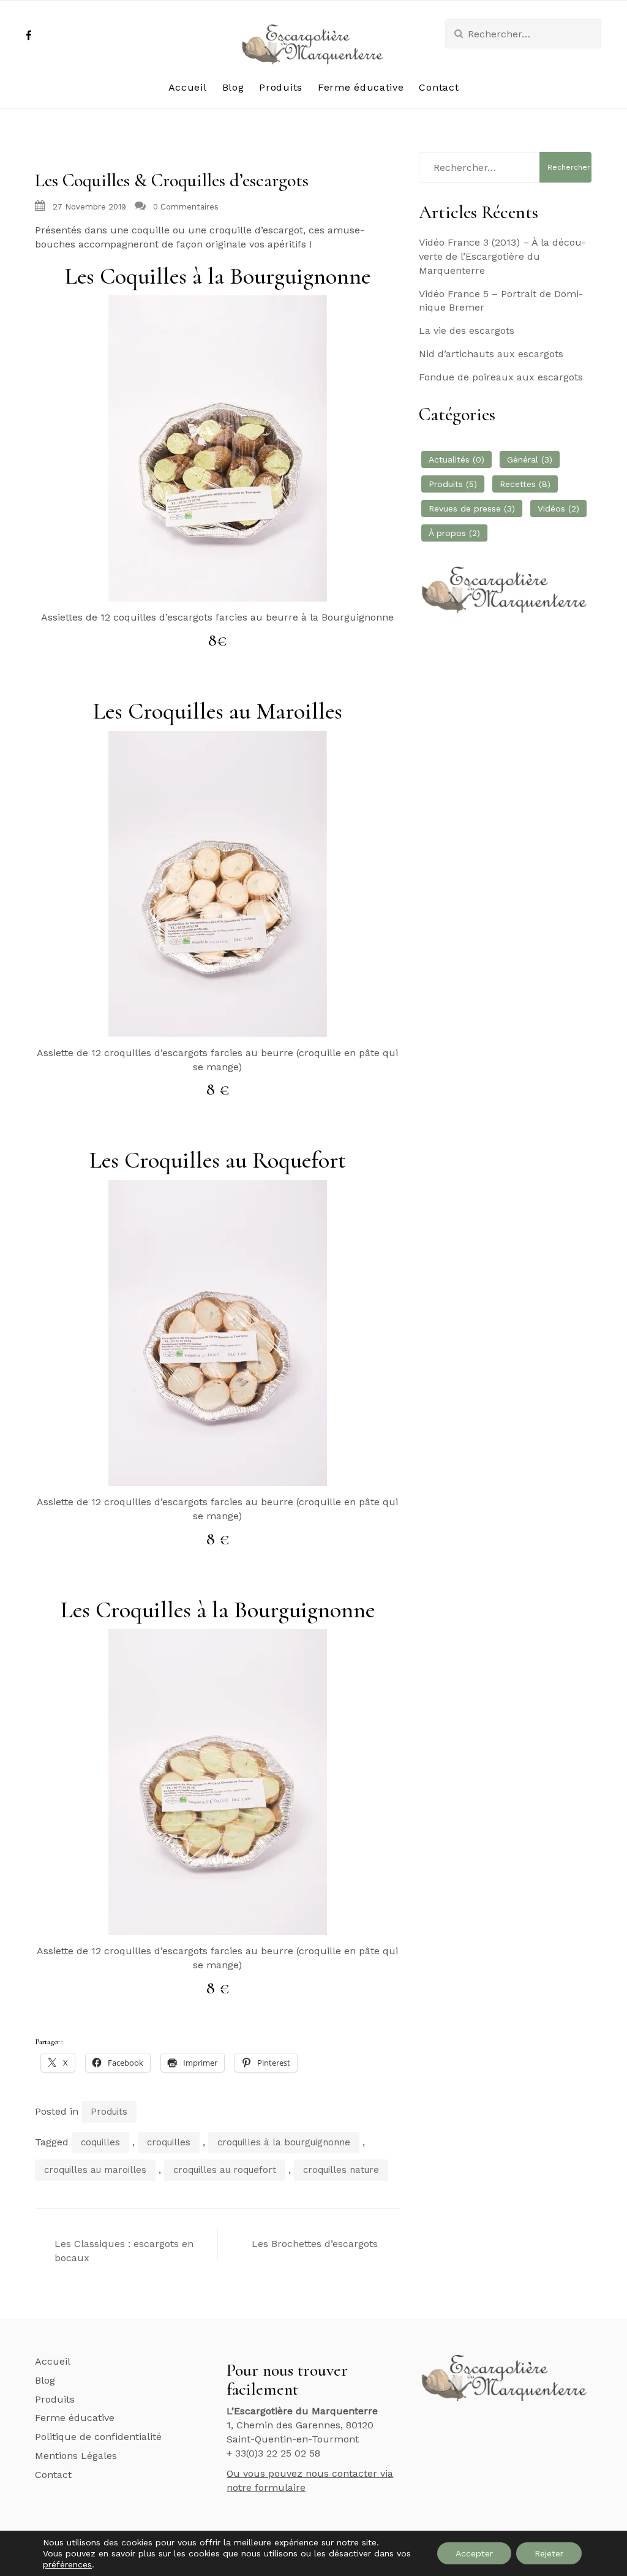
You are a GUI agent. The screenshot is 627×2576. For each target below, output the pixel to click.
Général (530, 459)
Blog (233, 87)
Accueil (188, 87)
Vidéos (558, 508)
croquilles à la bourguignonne (284, 2142)
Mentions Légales (76, 2456)
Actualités (456, 459)
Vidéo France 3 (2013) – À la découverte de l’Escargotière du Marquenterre (502, 256)
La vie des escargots (467, 330)
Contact (439, 87)
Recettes (525, 484)
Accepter (474, 2553)
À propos (454, 533)
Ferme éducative (361, 87)
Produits (281, 87)
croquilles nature (341, 2170)
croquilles (169, 2142)
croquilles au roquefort (225, 2170)
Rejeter (549, 2553)
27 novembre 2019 (89, 207)
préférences (67, 2564)
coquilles (100, 2142)
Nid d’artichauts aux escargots (491, 354)
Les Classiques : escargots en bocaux (124, 2251)
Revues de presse (472, 508)
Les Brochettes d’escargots (315, 2244)
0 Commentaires (186, 207)
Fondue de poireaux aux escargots (501, 377)
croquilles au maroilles (95, 2170)
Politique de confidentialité (98, 2437)
